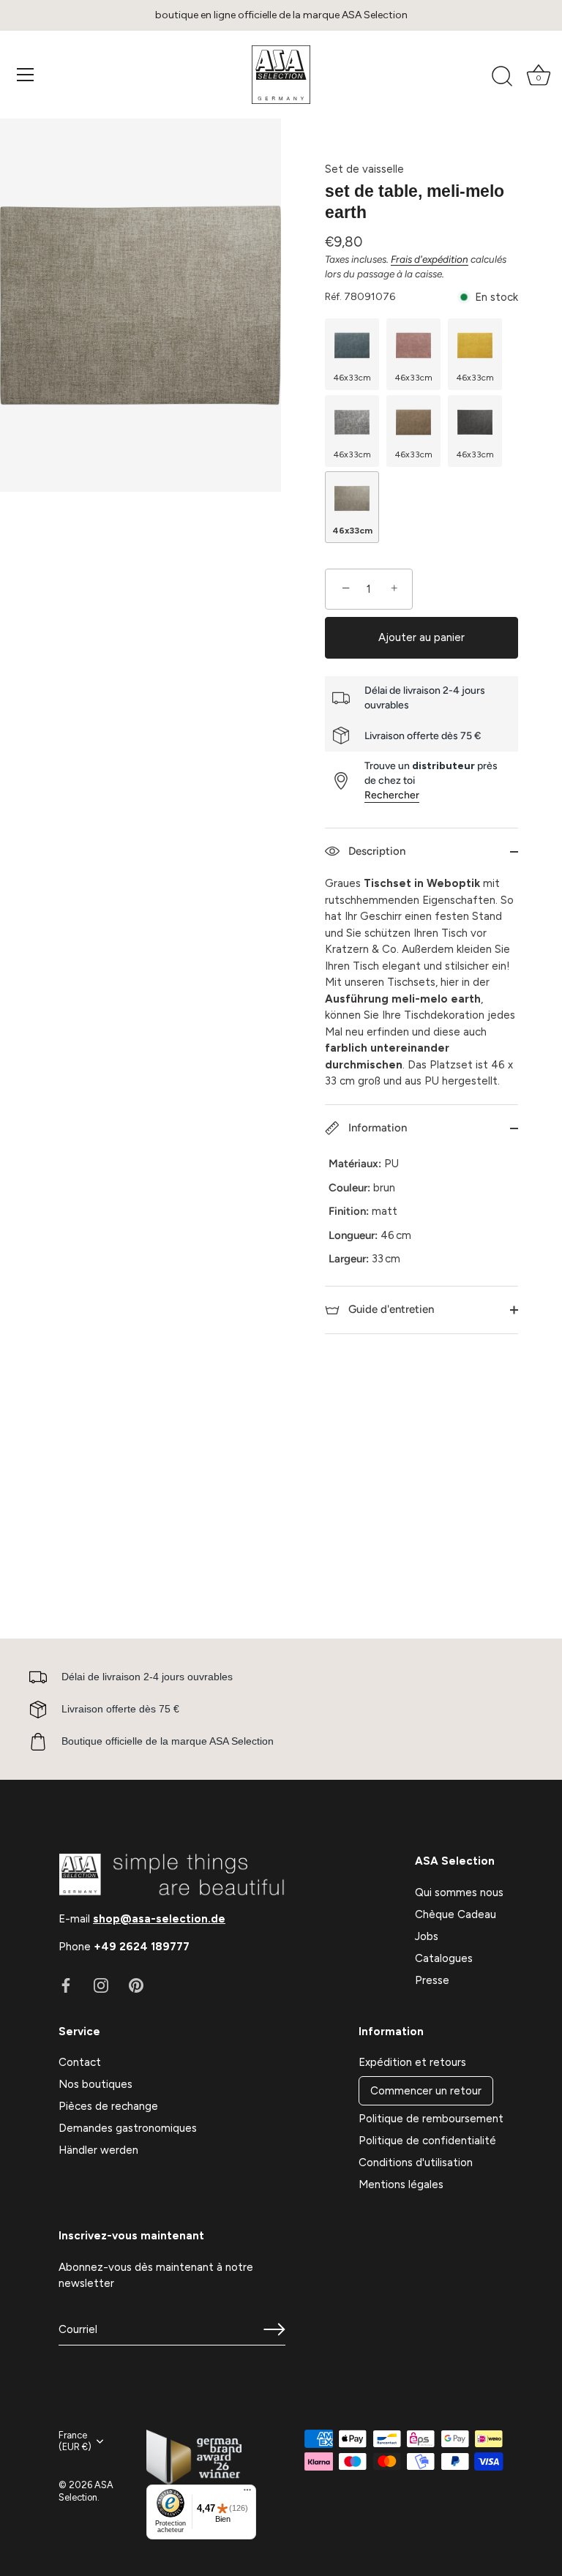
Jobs (427, 1936)
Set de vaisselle (364, 169)
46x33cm (352, 378)
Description (375, 851)
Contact (80, 2062)
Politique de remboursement (431, 2119)
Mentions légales (401, 2184)
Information (376, 1128)
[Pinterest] (136, 1985)
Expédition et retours (412, 2062)
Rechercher (392, 795)
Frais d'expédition (430, 259)
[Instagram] (101, 1985)
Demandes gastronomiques (128, 2128)
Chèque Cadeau (456, 1914)
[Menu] (26, 75)
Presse (432, 1980)
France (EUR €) (75, 2441)
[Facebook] (66, 1985)
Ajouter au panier (421, 637)
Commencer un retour (426, 2091)
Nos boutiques (95, 2084)
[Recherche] (502, 77)
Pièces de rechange (108, 2106)
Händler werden (98, 2150)
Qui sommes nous (459, 1892)
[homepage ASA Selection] (281, 75)
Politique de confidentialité (427, 2141)
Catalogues (444, 1958)
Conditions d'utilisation (416, 2163)
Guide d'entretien (390, 1309)
